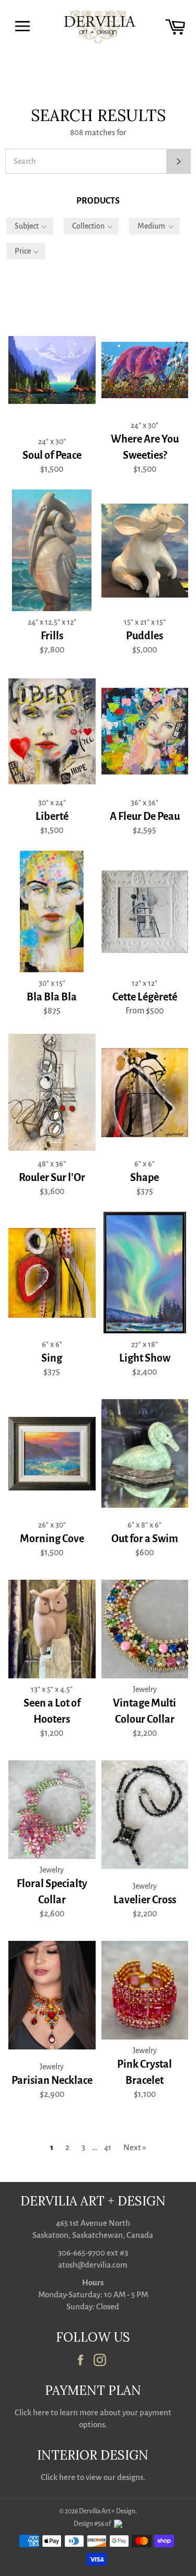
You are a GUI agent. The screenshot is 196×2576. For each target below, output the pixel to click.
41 (108, 2147)
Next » (135, 2147)
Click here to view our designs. (93, 2477)
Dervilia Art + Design (107, 2511)
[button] (30, 226)
